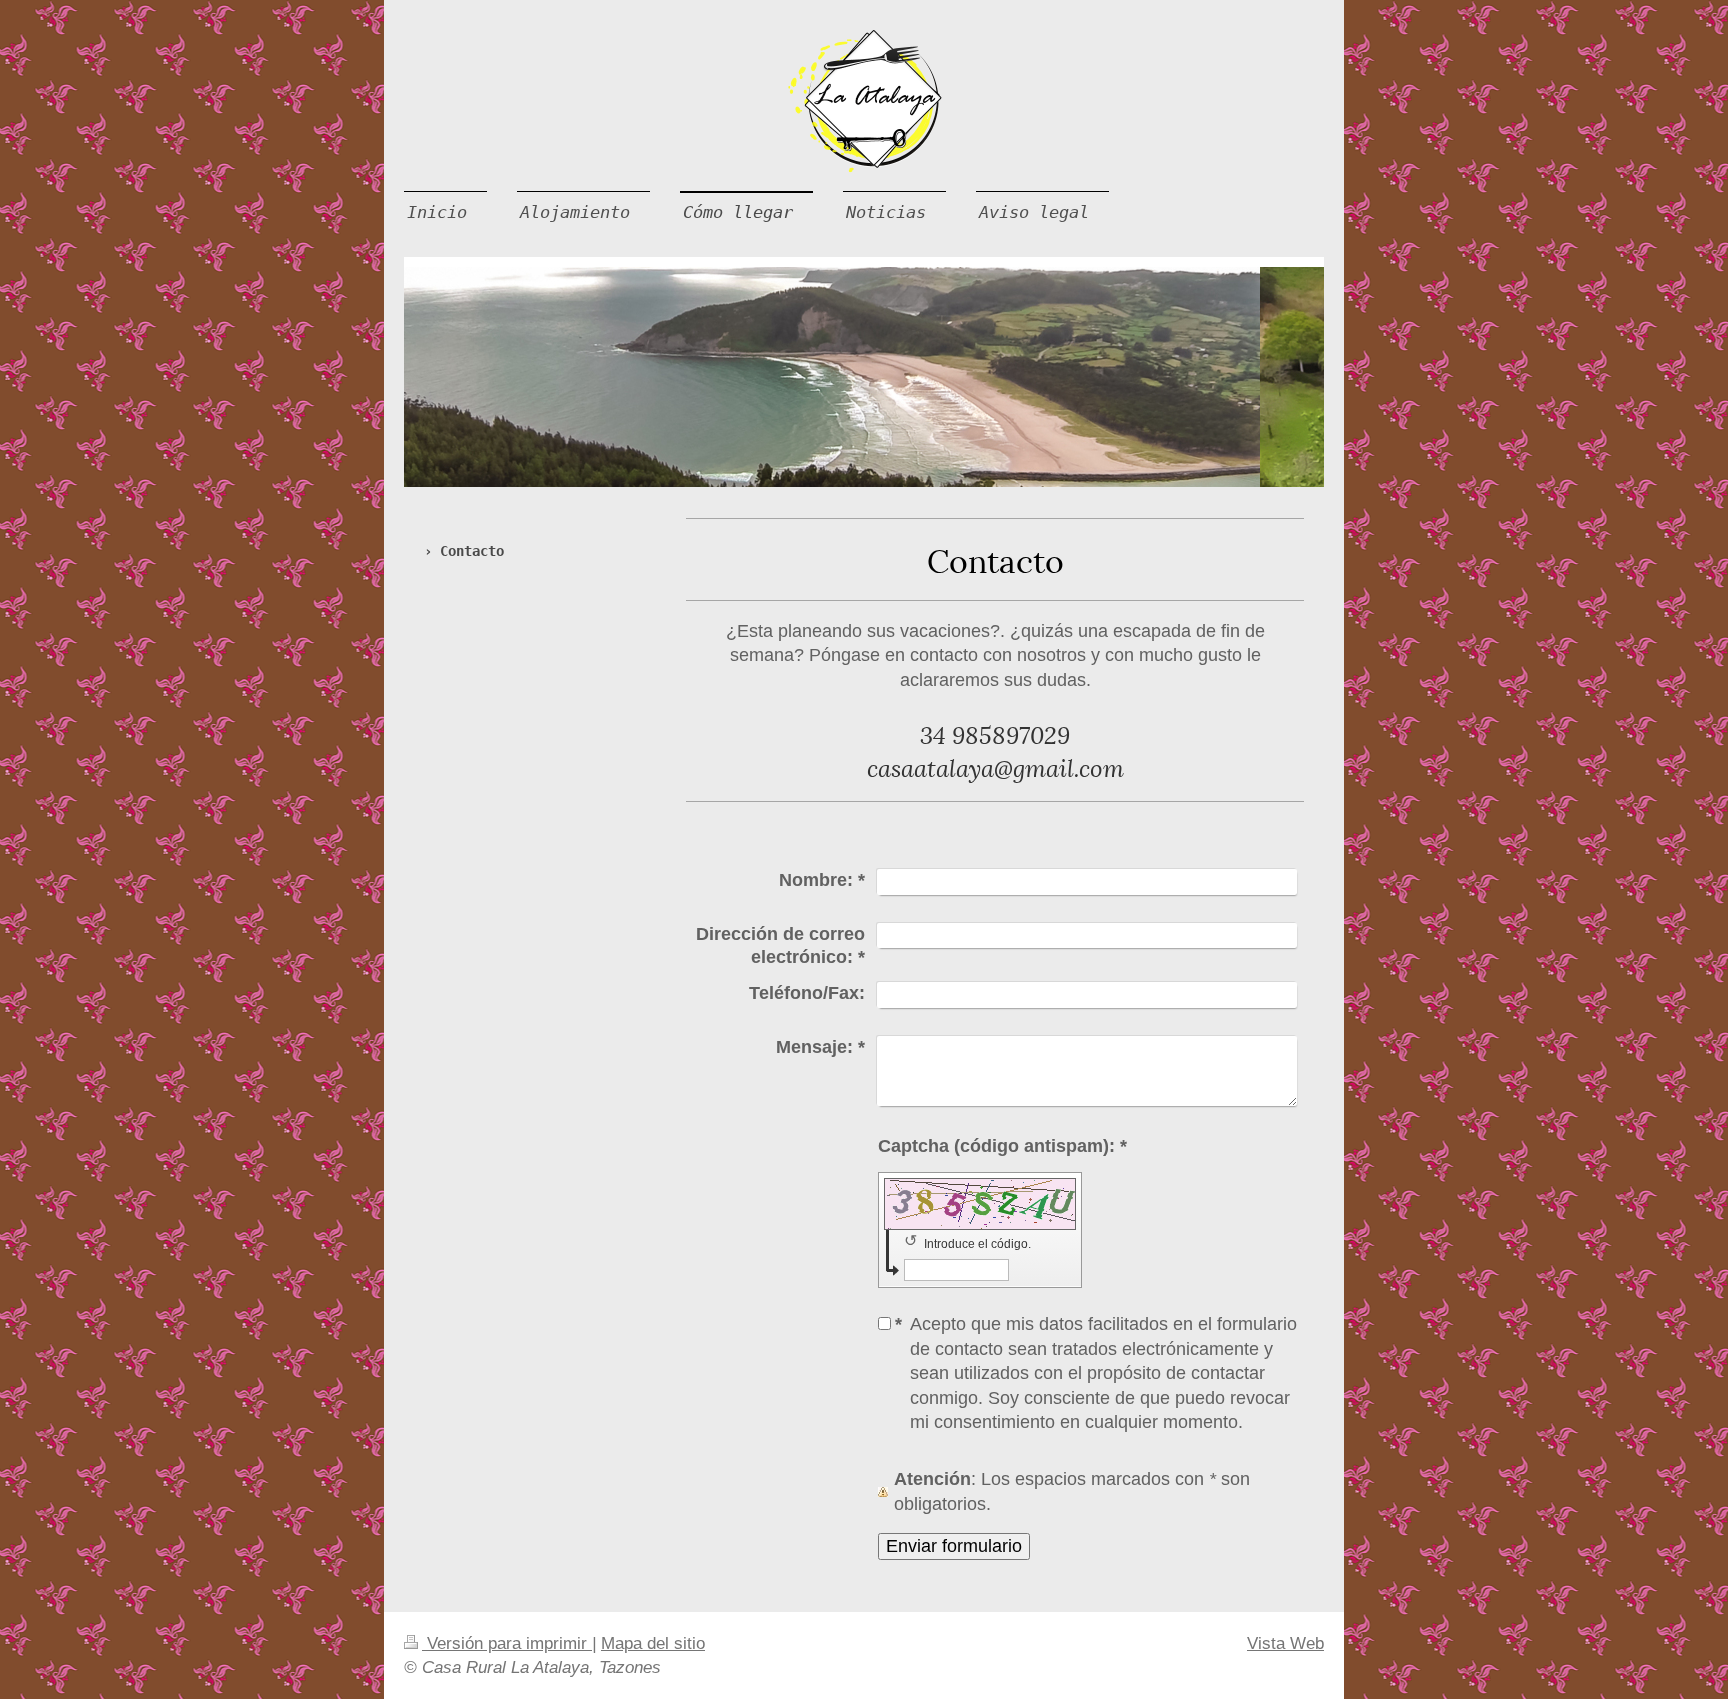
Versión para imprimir (507, 1643)
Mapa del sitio (653, 1643)
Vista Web (1285, 1643)
